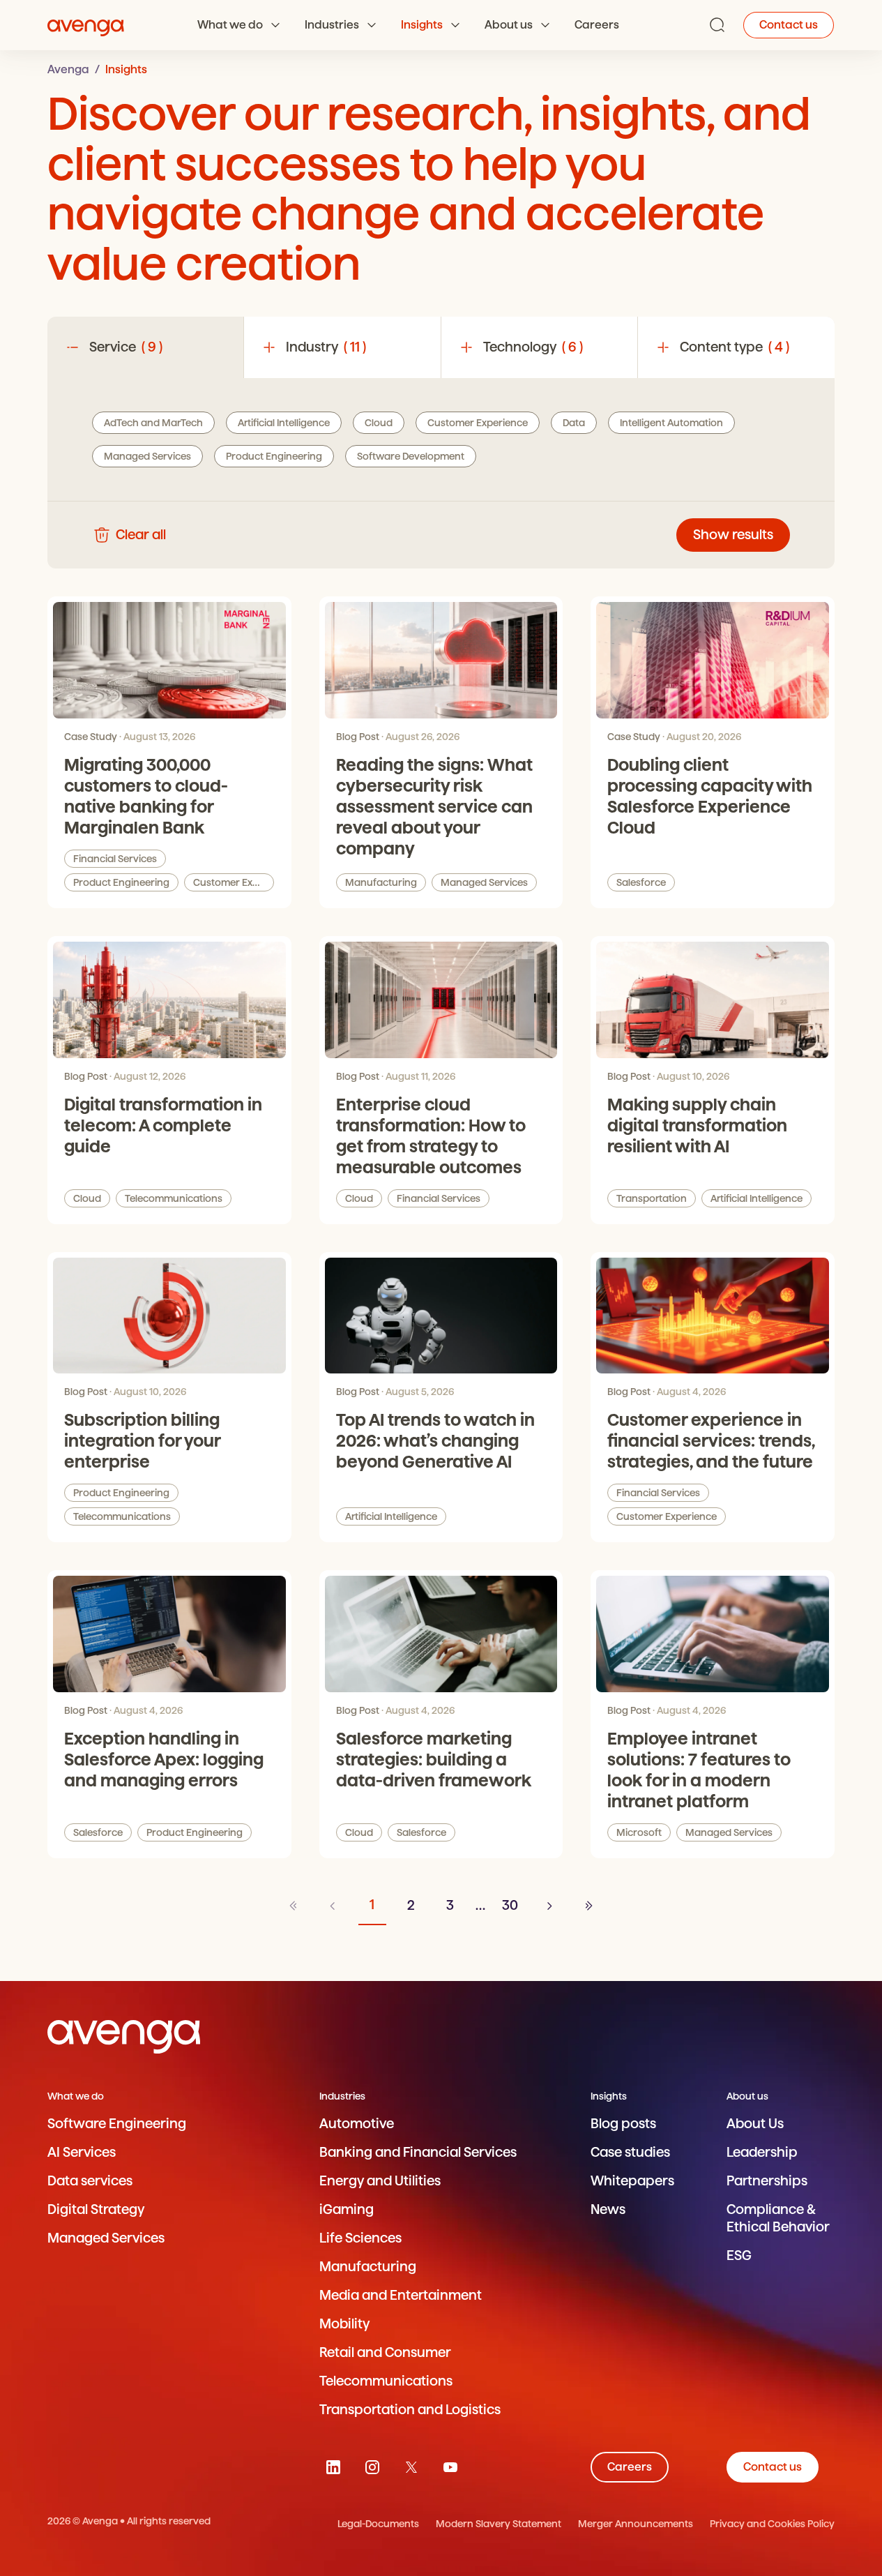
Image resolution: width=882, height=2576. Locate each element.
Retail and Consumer (385, 2352)
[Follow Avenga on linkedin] (333, 2467)
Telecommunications (174, 1198)
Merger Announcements (636, 2524)
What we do (230, 25)
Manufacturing (381, 882)
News (608, 2209)
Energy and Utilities (380, 2181)
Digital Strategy (96, 2209)
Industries (332, 25)
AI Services (82, 2152)
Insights (422, 25)
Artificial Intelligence (756, 1198)
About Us (755, 2124)
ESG (739, 2255)
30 (510, 1905)
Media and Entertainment (401, 2295)
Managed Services (484, 882)
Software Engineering (117, 2124)
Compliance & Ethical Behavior (778, 2218)
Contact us (789, 25)
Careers (597, 25)
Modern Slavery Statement (499, 2524)
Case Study (91, 737)
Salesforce (641, 882)
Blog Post (358, 737)
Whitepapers (632, 2181)
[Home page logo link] (86, 25)
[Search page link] (717, 25)
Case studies (630, 2152)
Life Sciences (360, 2238)
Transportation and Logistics (410, 2410)
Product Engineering (121, 882)
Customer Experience (234, 882)
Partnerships (767, 2181)
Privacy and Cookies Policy (772, 2524)
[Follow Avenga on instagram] (372, 2467)
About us (509, 25)
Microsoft (639, 1832)
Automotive (357, 2124)
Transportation (652, 1198)
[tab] (146, 347)
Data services (90, 2181)
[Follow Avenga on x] (411, 2467)
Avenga (68, 69)
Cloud (87, 1198)
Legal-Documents (378, 2524)
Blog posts (623, 2124)
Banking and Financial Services (418, 2152)
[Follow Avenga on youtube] (450, 2467)
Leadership (762, 2152)
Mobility (344, 2324)
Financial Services (115, 859)
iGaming (347, 2209)
